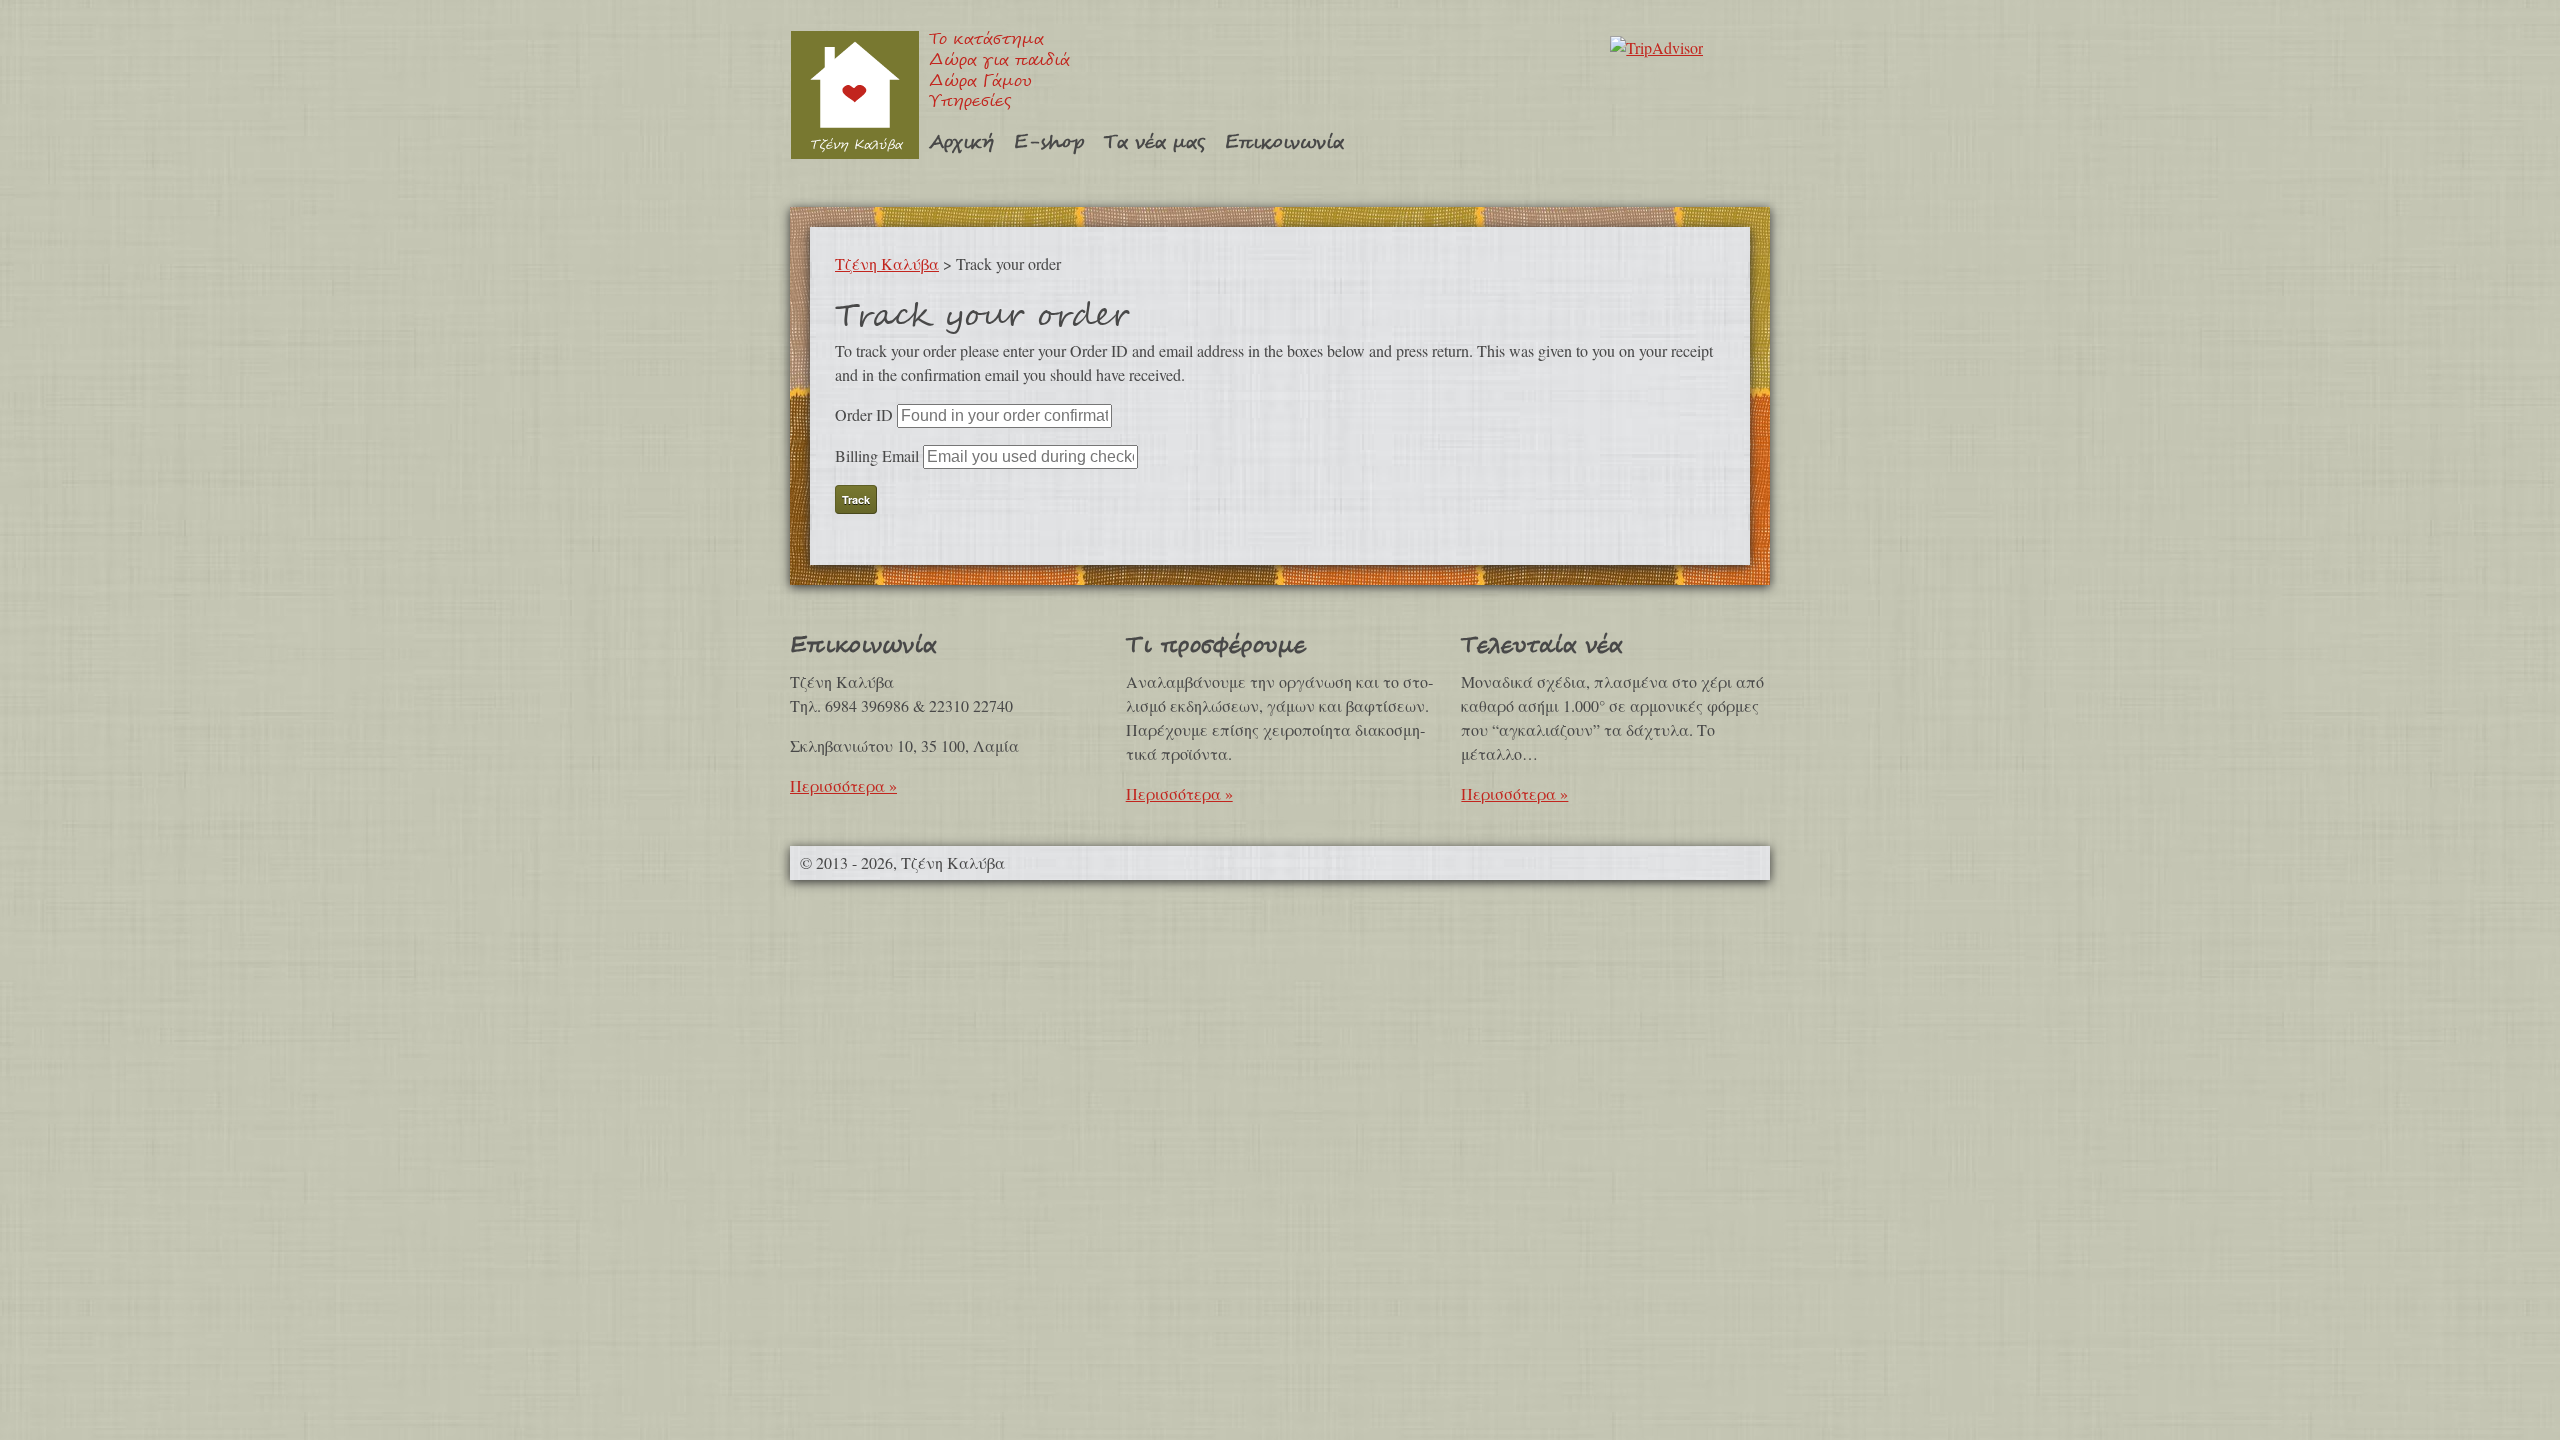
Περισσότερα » (843, 785)
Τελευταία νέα (1541, 645)
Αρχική (961, 142)
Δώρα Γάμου (980, 82)
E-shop (1049, 142)
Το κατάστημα (986, 40)
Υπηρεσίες (970, 102)
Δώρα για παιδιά (999, 61)
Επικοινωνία (1284, 142)
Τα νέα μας (1154, 142)
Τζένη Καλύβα (854, 94)
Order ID (864, 414)
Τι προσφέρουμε (1216, 645)
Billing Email (877, 455)
